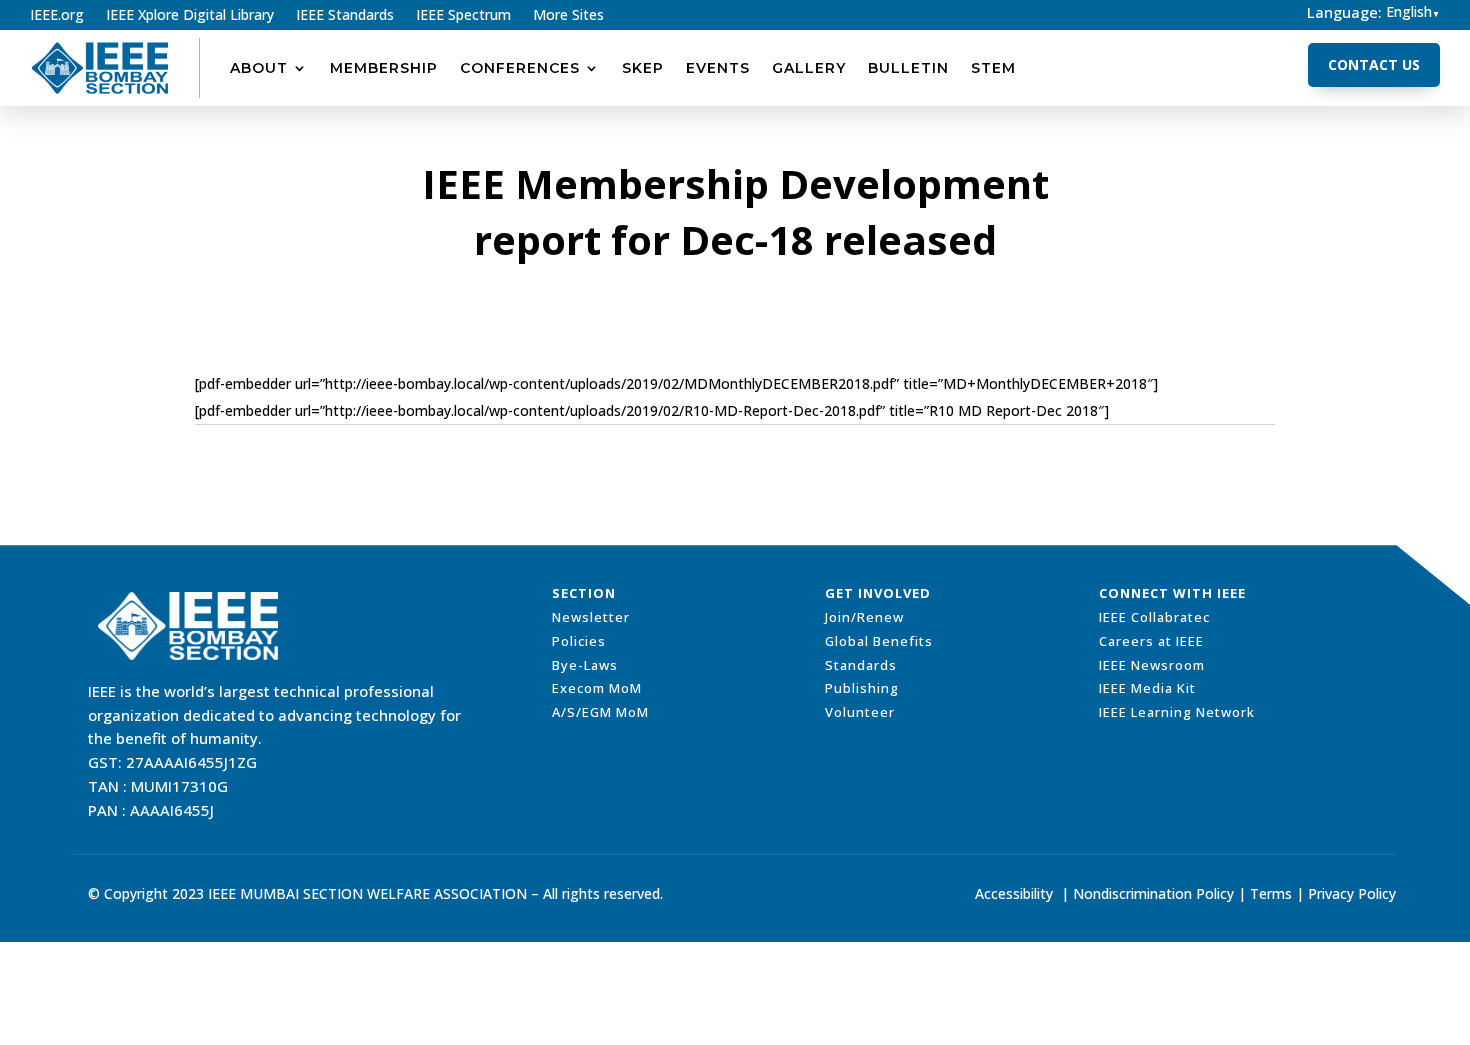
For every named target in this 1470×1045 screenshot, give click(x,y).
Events (718, 68)
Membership (384, 68)
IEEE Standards (345, 16)
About (259, 68)
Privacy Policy (1352, 893)
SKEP (643, 68)
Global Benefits (879, 641)
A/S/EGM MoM (600, 712)
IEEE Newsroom (1152, 665)
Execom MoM (597, 688)
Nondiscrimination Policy (1153, 893)
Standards (861, 665)
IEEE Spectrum (463, 16)
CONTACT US (1374, 64)
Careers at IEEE (1151, 641)
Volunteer (860, 712)
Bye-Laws (585, 665)
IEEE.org (57, 16)
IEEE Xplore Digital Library (190, 16)
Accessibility (1014, 893)
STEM (993, 68)
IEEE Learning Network (1177, 712)
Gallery (809, 68)
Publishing (862, 688)
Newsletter (591, 617)
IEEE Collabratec (1154, 617)
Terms (1271, 893)
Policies (579, 641)
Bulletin (908, 68)
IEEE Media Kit (1147, 688)
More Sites (568, 16)
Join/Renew (864, 617)
